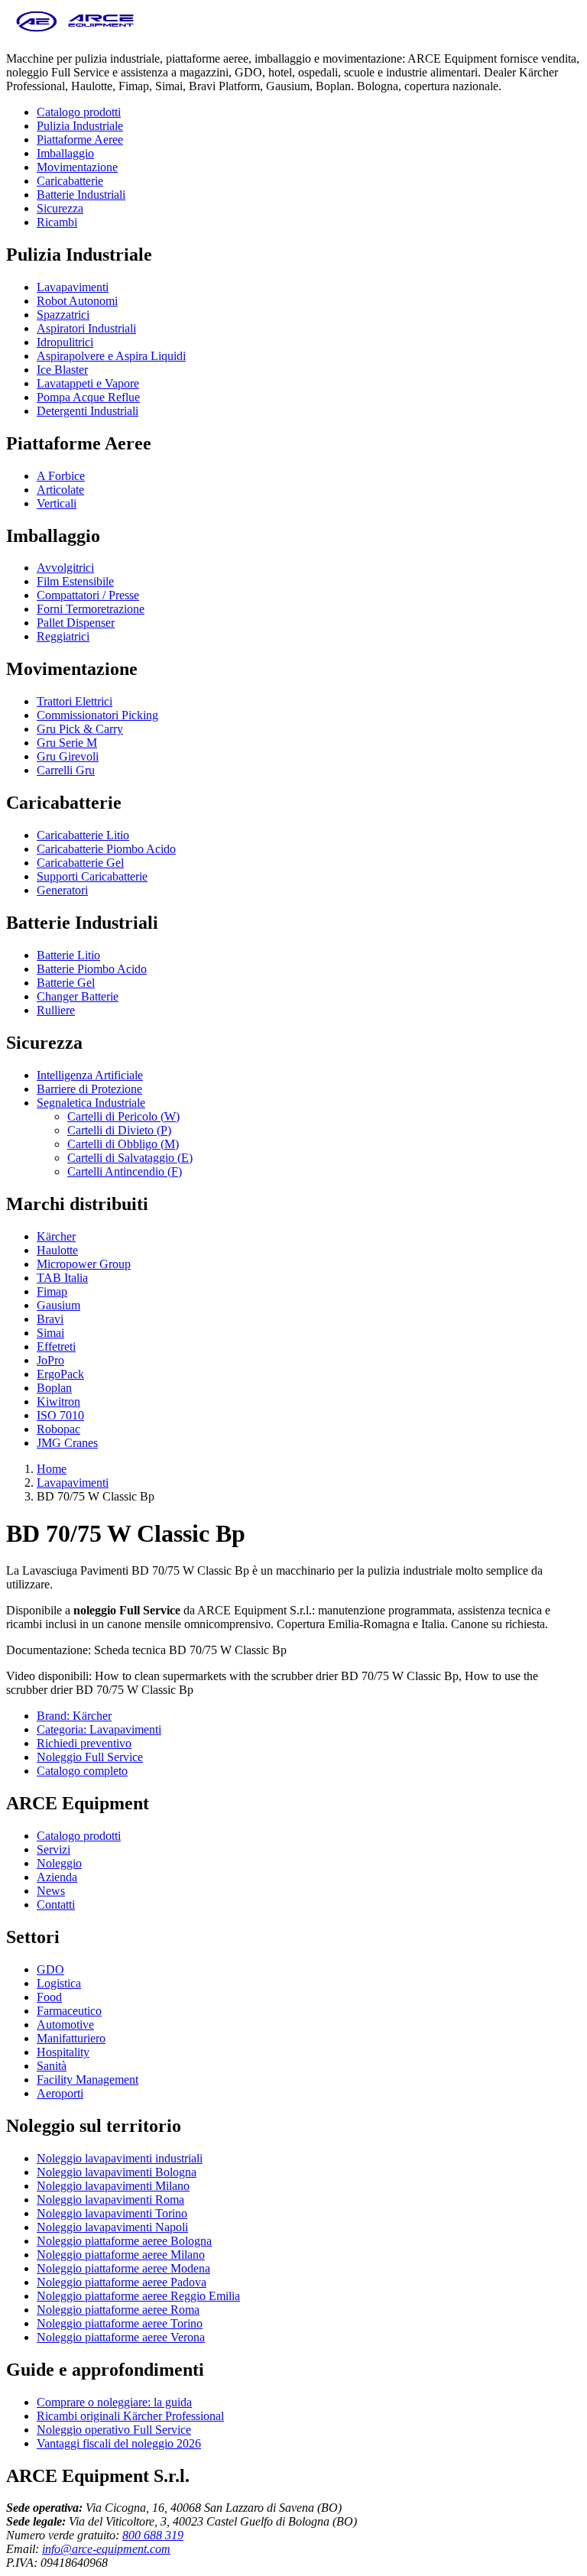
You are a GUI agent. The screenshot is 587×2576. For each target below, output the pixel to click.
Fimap (52, 1291)
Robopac (58, 1429)
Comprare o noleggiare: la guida (114, 2402)
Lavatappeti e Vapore (88, 383)
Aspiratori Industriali (86, 328)
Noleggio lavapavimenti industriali (120, 2158)
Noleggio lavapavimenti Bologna (117, 2172)
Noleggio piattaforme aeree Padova (122, 2282)
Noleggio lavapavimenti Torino (112, 2213)
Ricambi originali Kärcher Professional (130, 2416)
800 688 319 (153, 2535)
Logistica (59, 1983)
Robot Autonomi (77, 301)
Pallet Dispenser (76, 623)
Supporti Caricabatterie (92, 876)
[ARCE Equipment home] (75, 32)
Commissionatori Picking (97, 715)
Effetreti (56, 1346)
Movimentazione (77, 167)
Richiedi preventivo (84, 1743)
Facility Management (88, 2080)
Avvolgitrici (65, 568)
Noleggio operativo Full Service (114, 2430)
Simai (50, 1333)
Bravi (50, 1319)
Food (49, 1997)
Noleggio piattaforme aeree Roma (118, 2310)
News (51, 1891)
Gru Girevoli (68, 756)
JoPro (50, 1360)
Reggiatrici (63, 636)
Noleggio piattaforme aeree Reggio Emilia (138, 2296)
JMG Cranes (67, 1443)
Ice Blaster (62, 370)
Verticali (57, 503)
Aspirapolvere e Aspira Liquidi (111, 356)
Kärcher (56, 1236)
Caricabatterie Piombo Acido (106, 849)
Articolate (60, 490)
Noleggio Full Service (90, 1757)
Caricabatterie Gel (80, 863)
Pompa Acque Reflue (88, 397)
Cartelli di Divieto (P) (119, 1130)
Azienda (57, 1877)
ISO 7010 (60, 1415)
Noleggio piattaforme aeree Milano (121, 2255)
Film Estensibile (75, 581)
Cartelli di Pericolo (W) (123, 1116)
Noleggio (59, 1863)
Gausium (58, 1305)
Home (52, 1469)
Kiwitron (58, 1402)
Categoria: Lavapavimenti (99, 1729)
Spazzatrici (63, 315)
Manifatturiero (71, 2038)
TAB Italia (62, 1278)
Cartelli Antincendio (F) (125, 1171)
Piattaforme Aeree (80, 140)
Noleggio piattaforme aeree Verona (121, 2337)
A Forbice (61, 476)
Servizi (54, 1849)
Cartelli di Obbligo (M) (123, 1144)
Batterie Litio (68, 955)
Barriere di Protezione (89, 1089)
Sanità (52, 2066)
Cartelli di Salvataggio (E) (130, 1158)
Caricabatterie (70, 181)
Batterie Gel (66, 983)
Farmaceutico (69, 2011)
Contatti (56, 1904)
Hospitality (63, 2052)
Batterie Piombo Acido (92, 969)
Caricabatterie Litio (83, 835)
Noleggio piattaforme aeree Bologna (124, 2241)
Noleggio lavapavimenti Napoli (112, 2227)
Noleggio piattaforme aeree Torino (120, 2323)
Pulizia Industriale (80, 126)
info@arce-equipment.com (106, 2549)
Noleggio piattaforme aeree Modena (123, 2268)
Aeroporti (60, 2093)
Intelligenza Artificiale (90, 1075)
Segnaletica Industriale (91, 1103)
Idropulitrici (65, 342)
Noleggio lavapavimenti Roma (110, 2200)
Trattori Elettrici (75, 701)
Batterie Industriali (81, 195)
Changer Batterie (78, 996)
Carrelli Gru (66, 770)
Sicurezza (60, 208)
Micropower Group (84, 1264)
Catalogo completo (82, 1771)
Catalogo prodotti (79, 112)
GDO (50, 1969)
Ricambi (57, 222)
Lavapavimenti (73, 287)
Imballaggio (65, 153)
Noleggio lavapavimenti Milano (113, 2186)
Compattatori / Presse (88, 595)
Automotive (65, 2024)
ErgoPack (60, 1374)
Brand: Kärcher (74, 1716)
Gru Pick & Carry (80, 729)
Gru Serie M (67, 743)
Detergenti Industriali (88, 411)
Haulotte (57, 1250)
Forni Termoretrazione (91, 609)
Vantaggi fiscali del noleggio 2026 (119, 2443)
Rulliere (56, 1010)
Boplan (54, 1388)
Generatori (62, 890)
